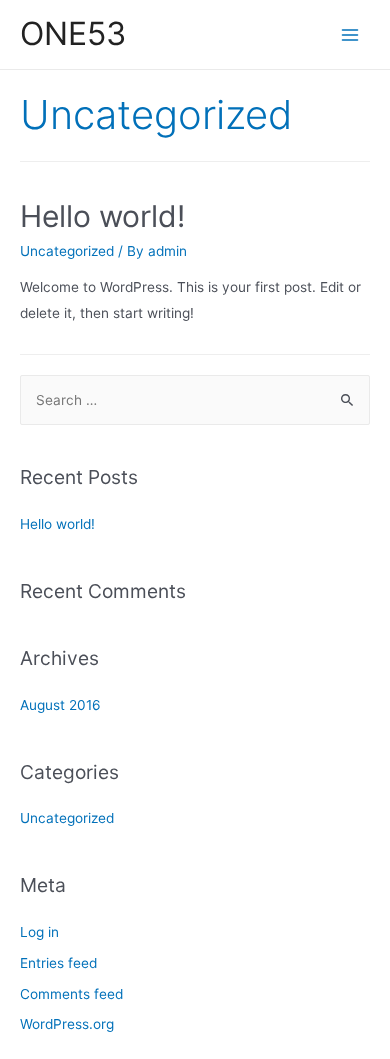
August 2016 (60, 705)
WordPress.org (67, 1024)
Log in (39, 932)
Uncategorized (67, 251)
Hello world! (102, 216)
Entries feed (58, 963)
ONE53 (73, 33)
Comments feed (71, 994)
